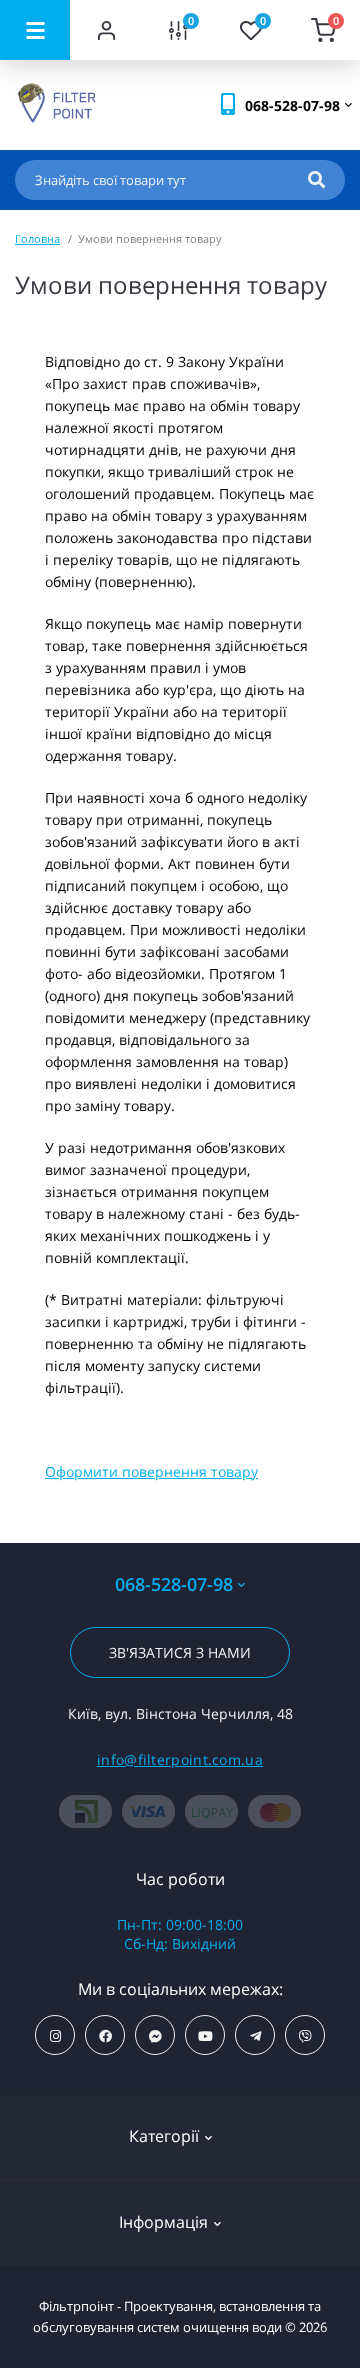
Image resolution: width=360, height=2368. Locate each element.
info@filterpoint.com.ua (180, 1759)
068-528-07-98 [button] (174, 1584)
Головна (37, 238)
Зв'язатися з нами (180, 1652)
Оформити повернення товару (151, 1471)
